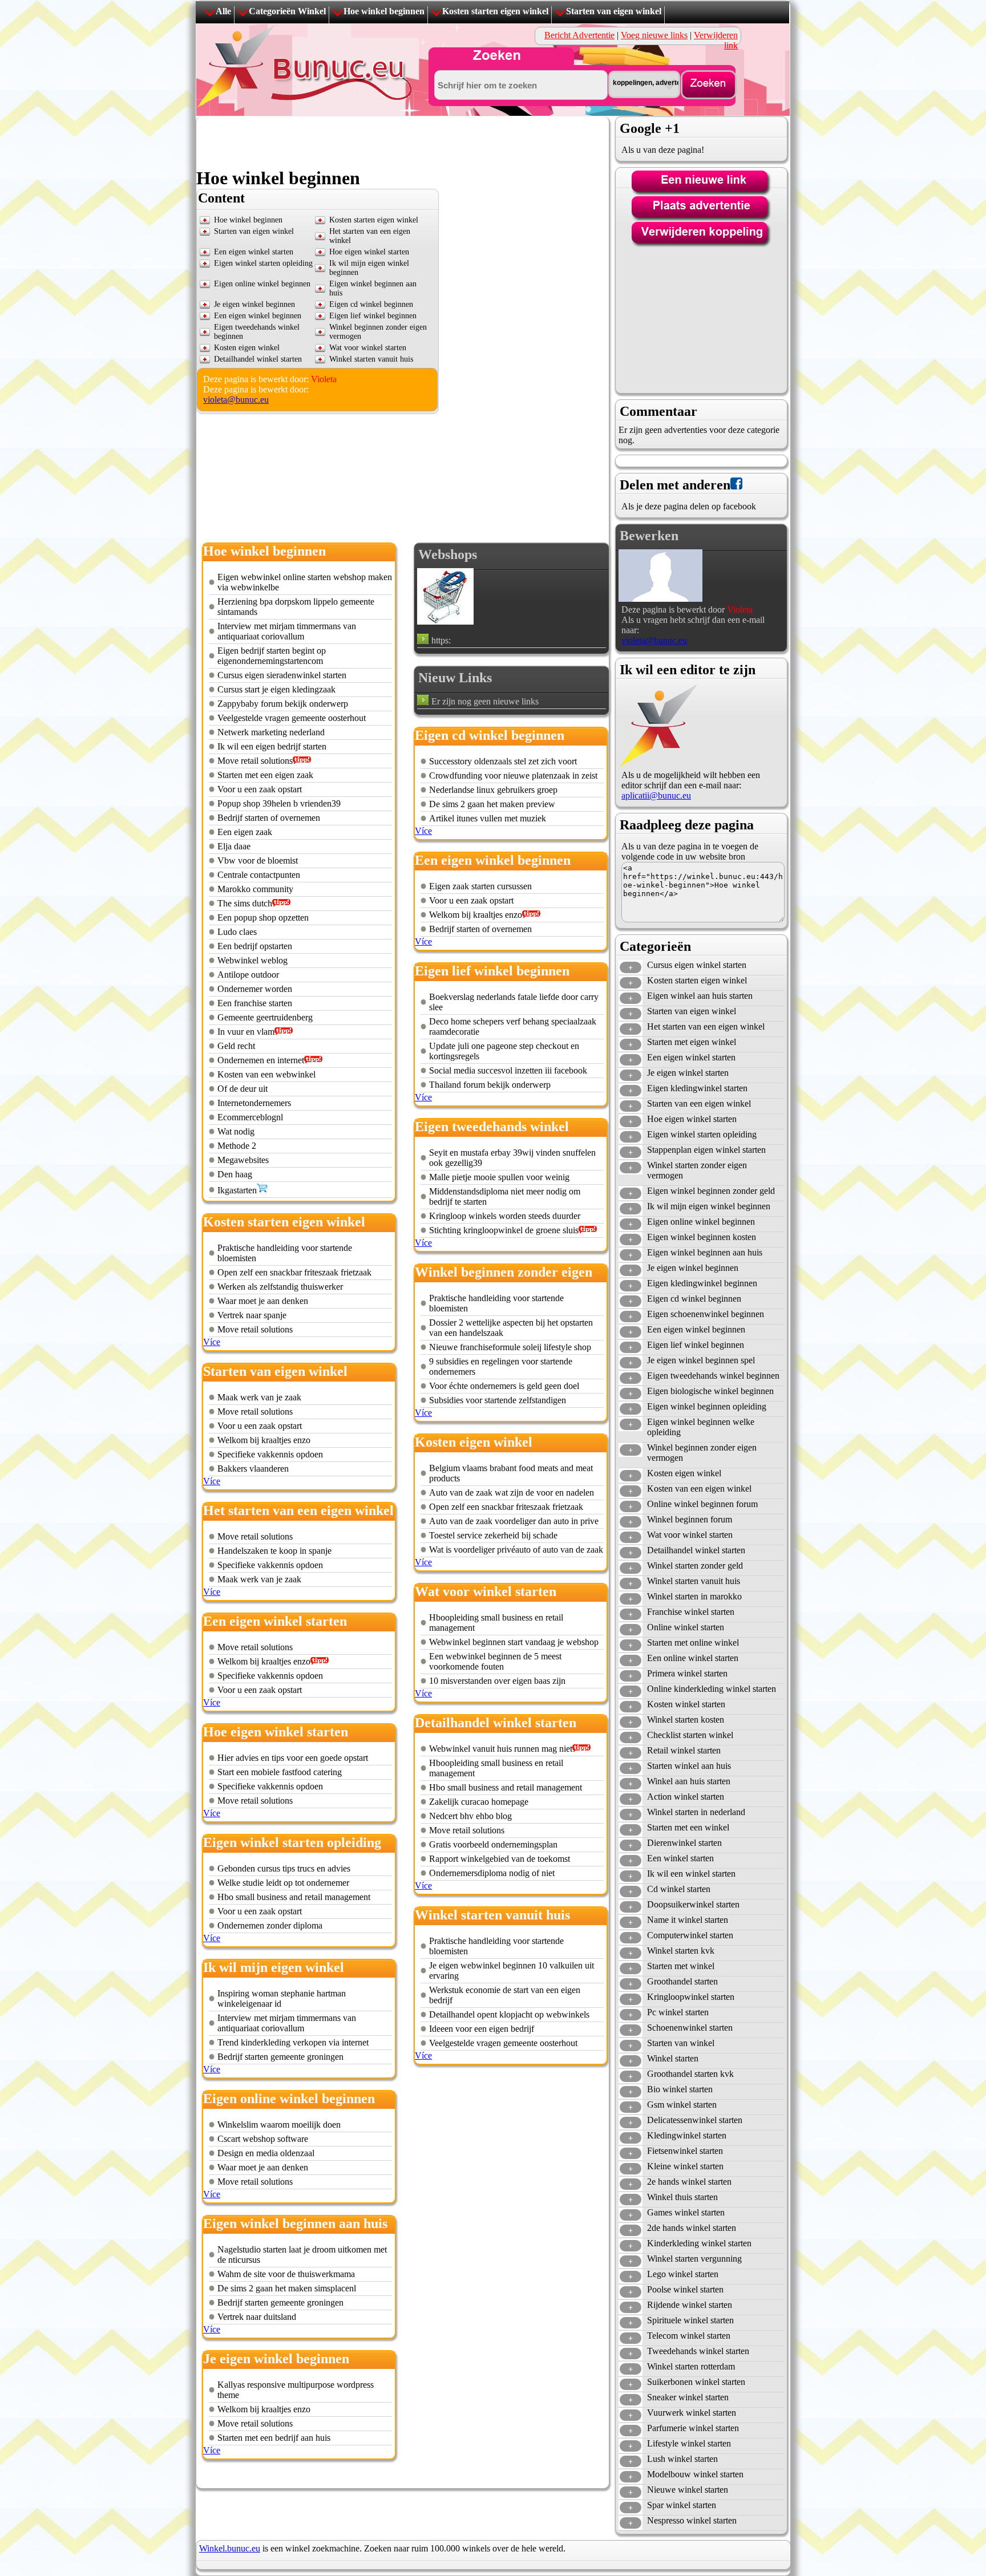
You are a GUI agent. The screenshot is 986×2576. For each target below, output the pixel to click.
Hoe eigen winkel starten (369, 252)
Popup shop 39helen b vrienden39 (279, 803)
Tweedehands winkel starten (698, 2351)
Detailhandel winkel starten (258, 359)
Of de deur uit (243, 1089)
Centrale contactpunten (259, 875)
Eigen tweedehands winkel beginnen (713, 1376)
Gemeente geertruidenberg (265, 1017)
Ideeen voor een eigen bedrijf (482, 2029)
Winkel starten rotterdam (691, 2366)
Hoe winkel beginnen (384, 11)
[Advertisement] (404, 142)
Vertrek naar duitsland (257, 2317)
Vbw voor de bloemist (258, 860)
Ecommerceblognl (250, 1117)
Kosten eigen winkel (247, 348)
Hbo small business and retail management (294, 1897)
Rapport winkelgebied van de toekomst (500, 1859)
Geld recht (236, 1046)
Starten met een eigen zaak (265, 775)
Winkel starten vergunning (694, 2259)
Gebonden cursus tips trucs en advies (284, 1868)
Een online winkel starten (693, 1658)
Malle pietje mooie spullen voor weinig (499, 1177)
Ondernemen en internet (261, 1060)
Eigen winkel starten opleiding (263, 263)
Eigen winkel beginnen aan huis (705, 1252)
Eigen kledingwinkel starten (697, 1088)
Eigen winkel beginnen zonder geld (711, 1191)
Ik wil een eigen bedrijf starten (272, 746)
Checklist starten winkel (690, 1735)
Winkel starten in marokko (694, 1596)
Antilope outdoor (248, 975)
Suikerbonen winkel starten (696, 2382)
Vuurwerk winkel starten (692, 2413)
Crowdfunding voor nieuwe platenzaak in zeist (513, 775)
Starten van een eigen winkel (699, 1103)
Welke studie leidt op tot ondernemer (283, 1883)
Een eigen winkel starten (254, 252)
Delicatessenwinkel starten (695, 2120)
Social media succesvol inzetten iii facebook (508, 1070)
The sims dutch (245, 903)
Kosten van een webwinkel (266, 1074)
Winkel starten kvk (681, 1951)
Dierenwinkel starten (684, 1843)
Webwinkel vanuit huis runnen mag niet (501, 1749)
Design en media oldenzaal (266, 2153)
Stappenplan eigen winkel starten (706, 1150)
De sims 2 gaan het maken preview (492, 804)
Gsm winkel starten (682, 2105)
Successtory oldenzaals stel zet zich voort (503, 761)
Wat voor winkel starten (368, 348)
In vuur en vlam (246, 1032)
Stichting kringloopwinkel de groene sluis (504, 1230)
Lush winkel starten (682, 2459)
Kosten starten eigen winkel (495, 11)
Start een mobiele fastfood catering (280, 1772)
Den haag (235, 1174)
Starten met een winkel (688, 1827)
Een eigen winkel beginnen (258, 316)
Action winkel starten (686, 1797)
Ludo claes (237, 932)
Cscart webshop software (263, 2139)
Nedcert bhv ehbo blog (470, 1816)
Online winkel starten (686, 1627)
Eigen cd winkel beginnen (371, 304)
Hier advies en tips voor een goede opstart (293, 1758)
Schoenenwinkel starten (690, 2028)
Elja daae (234, 846)
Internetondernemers (254, 1103)
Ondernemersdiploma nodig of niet (492, 1873)
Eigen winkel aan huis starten (700, 996)
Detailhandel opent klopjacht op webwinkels (509, 2014)
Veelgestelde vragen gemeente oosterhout (292, 718)
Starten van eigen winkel (614, 11)
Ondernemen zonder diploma (270, 1925)
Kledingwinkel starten (687, 2135)
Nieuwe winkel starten (688, 2490)
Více (212, 1342)
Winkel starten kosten (686, 1720)
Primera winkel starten (687, 1673)
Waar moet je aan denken (263, 1301)
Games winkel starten (686, 2212)
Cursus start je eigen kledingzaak (276, 689)
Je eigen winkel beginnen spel (701, 1360)
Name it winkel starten (688, 1920)
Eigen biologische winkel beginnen (710, 1391)
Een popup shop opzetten (263, 918)
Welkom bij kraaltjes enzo (264, 1440)
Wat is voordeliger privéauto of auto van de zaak (516, 1550)
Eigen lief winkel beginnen (373, 316)
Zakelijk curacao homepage (479, 1802)
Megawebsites (243, 1160)
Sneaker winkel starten (688, 2397)
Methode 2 (237, 1146)
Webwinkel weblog (252, 960)
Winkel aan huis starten (689, 1781)
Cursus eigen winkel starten (697, 965)
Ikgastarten (237, 1190)
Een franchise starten (255, 1003)
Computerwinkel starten (690, 1935)
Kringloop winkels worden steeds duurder (505, 1216)
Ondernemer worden (255, 989)
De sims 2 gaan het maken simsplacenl (287, 2288)
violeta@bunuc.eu (236, 400)
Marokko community (255, 889)
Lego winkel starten (683, 2274)
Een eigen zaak (245, 832)
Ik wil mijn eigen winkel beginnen (709, 1206)
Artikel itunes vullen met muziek (488, 818)
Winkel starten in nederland (696, 1812)
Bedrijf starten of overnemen (269, 818)
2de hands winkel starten (692, 2228)
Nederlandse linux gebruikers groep (493, 790)
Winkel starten (673, 2058)
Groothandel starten (682, 1981)
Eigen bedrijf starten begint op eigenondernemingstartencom (272, 656)
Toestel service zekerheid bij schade (493, 1535)
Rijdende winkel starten (690, 2305)
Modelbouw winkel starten (695, 2474)
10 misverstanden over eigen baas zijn (497, 1681)
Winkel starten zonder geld (695, 1566)
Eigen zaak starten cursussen (480, 886)
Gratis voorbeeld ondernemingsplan (493, 1844)
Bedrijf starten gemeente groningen (280, 2057)
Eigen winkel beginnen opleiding (707, 1406)
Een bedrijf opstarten (255, 946)
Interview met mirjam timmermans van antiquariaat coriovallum (287, 631)
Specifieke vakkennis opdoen (270, 1454)
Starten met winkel (681, 1966)
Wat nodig (236, 1131)
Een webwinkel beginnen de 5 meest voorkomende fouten (495, 1661)
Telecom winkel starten (689, 2336)
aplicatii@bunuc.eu (656, 795)
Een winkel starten (680, 1858)
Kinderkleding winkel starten (699, 2243)
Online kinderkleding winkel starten (712, 1689)
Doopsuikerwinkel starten (693, 1904)
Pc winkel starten (678, 2012)
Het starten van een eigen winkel (706, 1026)
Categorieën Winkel (287, 11)
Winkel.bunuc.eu (230, 2548)
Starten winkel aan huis (689, 1766)
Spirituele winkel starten (690, 2320)
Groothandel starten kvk (690, 2074)
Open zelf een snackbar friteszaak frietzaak (294, 1272)
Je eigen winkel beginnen (254, 304)
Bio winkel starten (680, 2089)
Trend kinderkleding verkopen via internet (293, 2042)
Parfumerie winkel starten (693, 2428)
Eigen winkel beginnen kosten (702, 1237)
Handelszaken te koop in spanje (274, 1551)
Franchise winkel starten (691, 1612)
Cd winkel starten (679, 1889)
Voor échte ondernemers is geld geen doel (504, 1386)
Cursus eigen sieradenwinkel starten (282, 675)
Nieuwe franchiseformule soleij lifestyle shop (510, 1347)
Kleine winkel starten (685, 2166)
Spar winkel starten (682, 2505)
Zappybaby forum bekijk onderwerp (283, 704)
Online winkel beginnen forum (702, 1504)
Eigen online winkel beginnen (262, 284)
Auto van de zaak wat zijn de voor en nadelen (512, 1492)
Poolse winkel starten (685, 2289)
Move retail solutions (255, 761)
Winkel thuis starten (682, 2197)
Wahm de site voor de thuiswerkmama (286, 2274)
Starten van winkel (681, 2043)
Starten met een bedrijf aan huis (274, 2438)
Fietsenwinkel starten (685, 2151)
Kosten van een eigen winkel (699, 1489)
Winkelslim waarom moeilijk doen (279, 2125)
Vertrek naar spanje (252, 1315)
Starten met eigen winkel (692, 1042)
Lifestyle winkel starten (689, 2443)
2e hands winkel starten (689, 2182)
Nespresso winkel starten (692, 2520)
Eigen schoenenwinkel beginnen (706, 1314)
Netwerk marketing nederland (271, 732)
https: (441, 640)
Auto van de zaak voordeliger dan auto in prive (514, 1521)
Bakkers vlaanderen (253, 1469)
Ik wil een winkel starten (691, 1874)
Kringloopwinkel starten (691, 1997)
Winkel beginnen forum (690, 1519)
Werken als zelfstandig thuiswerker (280, 1287)
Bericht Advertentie (579, 35)
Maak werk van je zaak (259, 1397)
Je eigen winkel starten (688, 1073)
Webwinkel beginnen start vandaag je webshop (514, 1642)
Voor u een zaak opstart (260, 789)
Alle (223, 11)
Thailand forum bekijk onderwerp (490, 1085)
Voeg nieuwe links (654, 35)
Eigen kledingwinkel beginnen (702, 1283)
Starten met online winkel (693, 1643)
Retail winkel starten (684, 1750)
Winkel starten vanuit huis (371, 359)
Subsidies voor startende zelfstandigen (498, 1400)
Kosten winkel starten (686, 1704)
